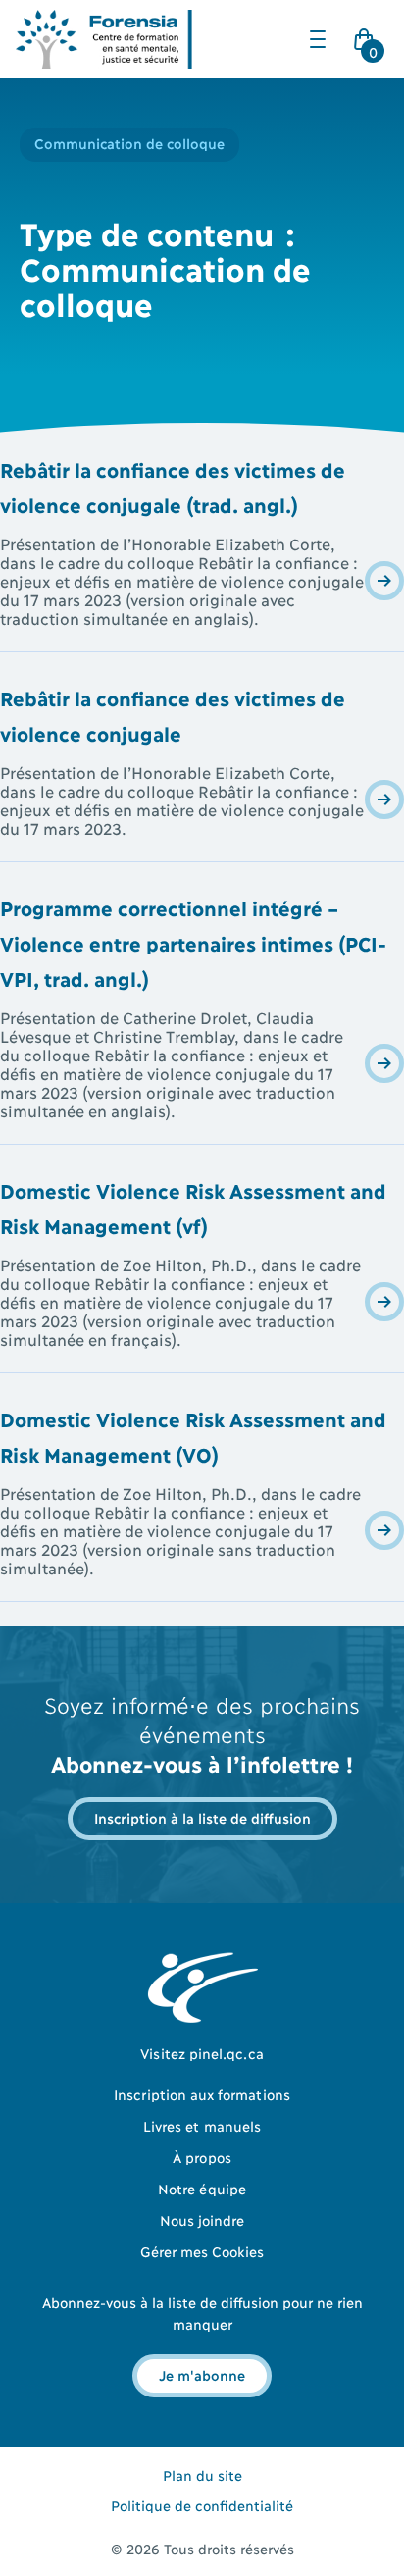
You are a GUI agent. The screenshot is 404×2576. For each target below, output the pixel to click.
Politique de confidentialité (202, 2505)
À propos (202, 2157)
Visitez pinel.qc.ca (202, 2053)
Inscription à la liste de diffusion (202, 1817)
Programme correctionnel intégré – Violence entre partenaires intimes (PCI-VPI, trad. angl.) (193, 943)
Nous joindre (202, 2219)
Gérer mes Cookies (202, 2251)
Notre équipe (202, 2188)
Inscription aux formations (202, 2094)
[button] (318, 39)
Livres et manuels (202, 2125)
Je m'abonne (202, 2374)
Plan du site (202, 2474)
